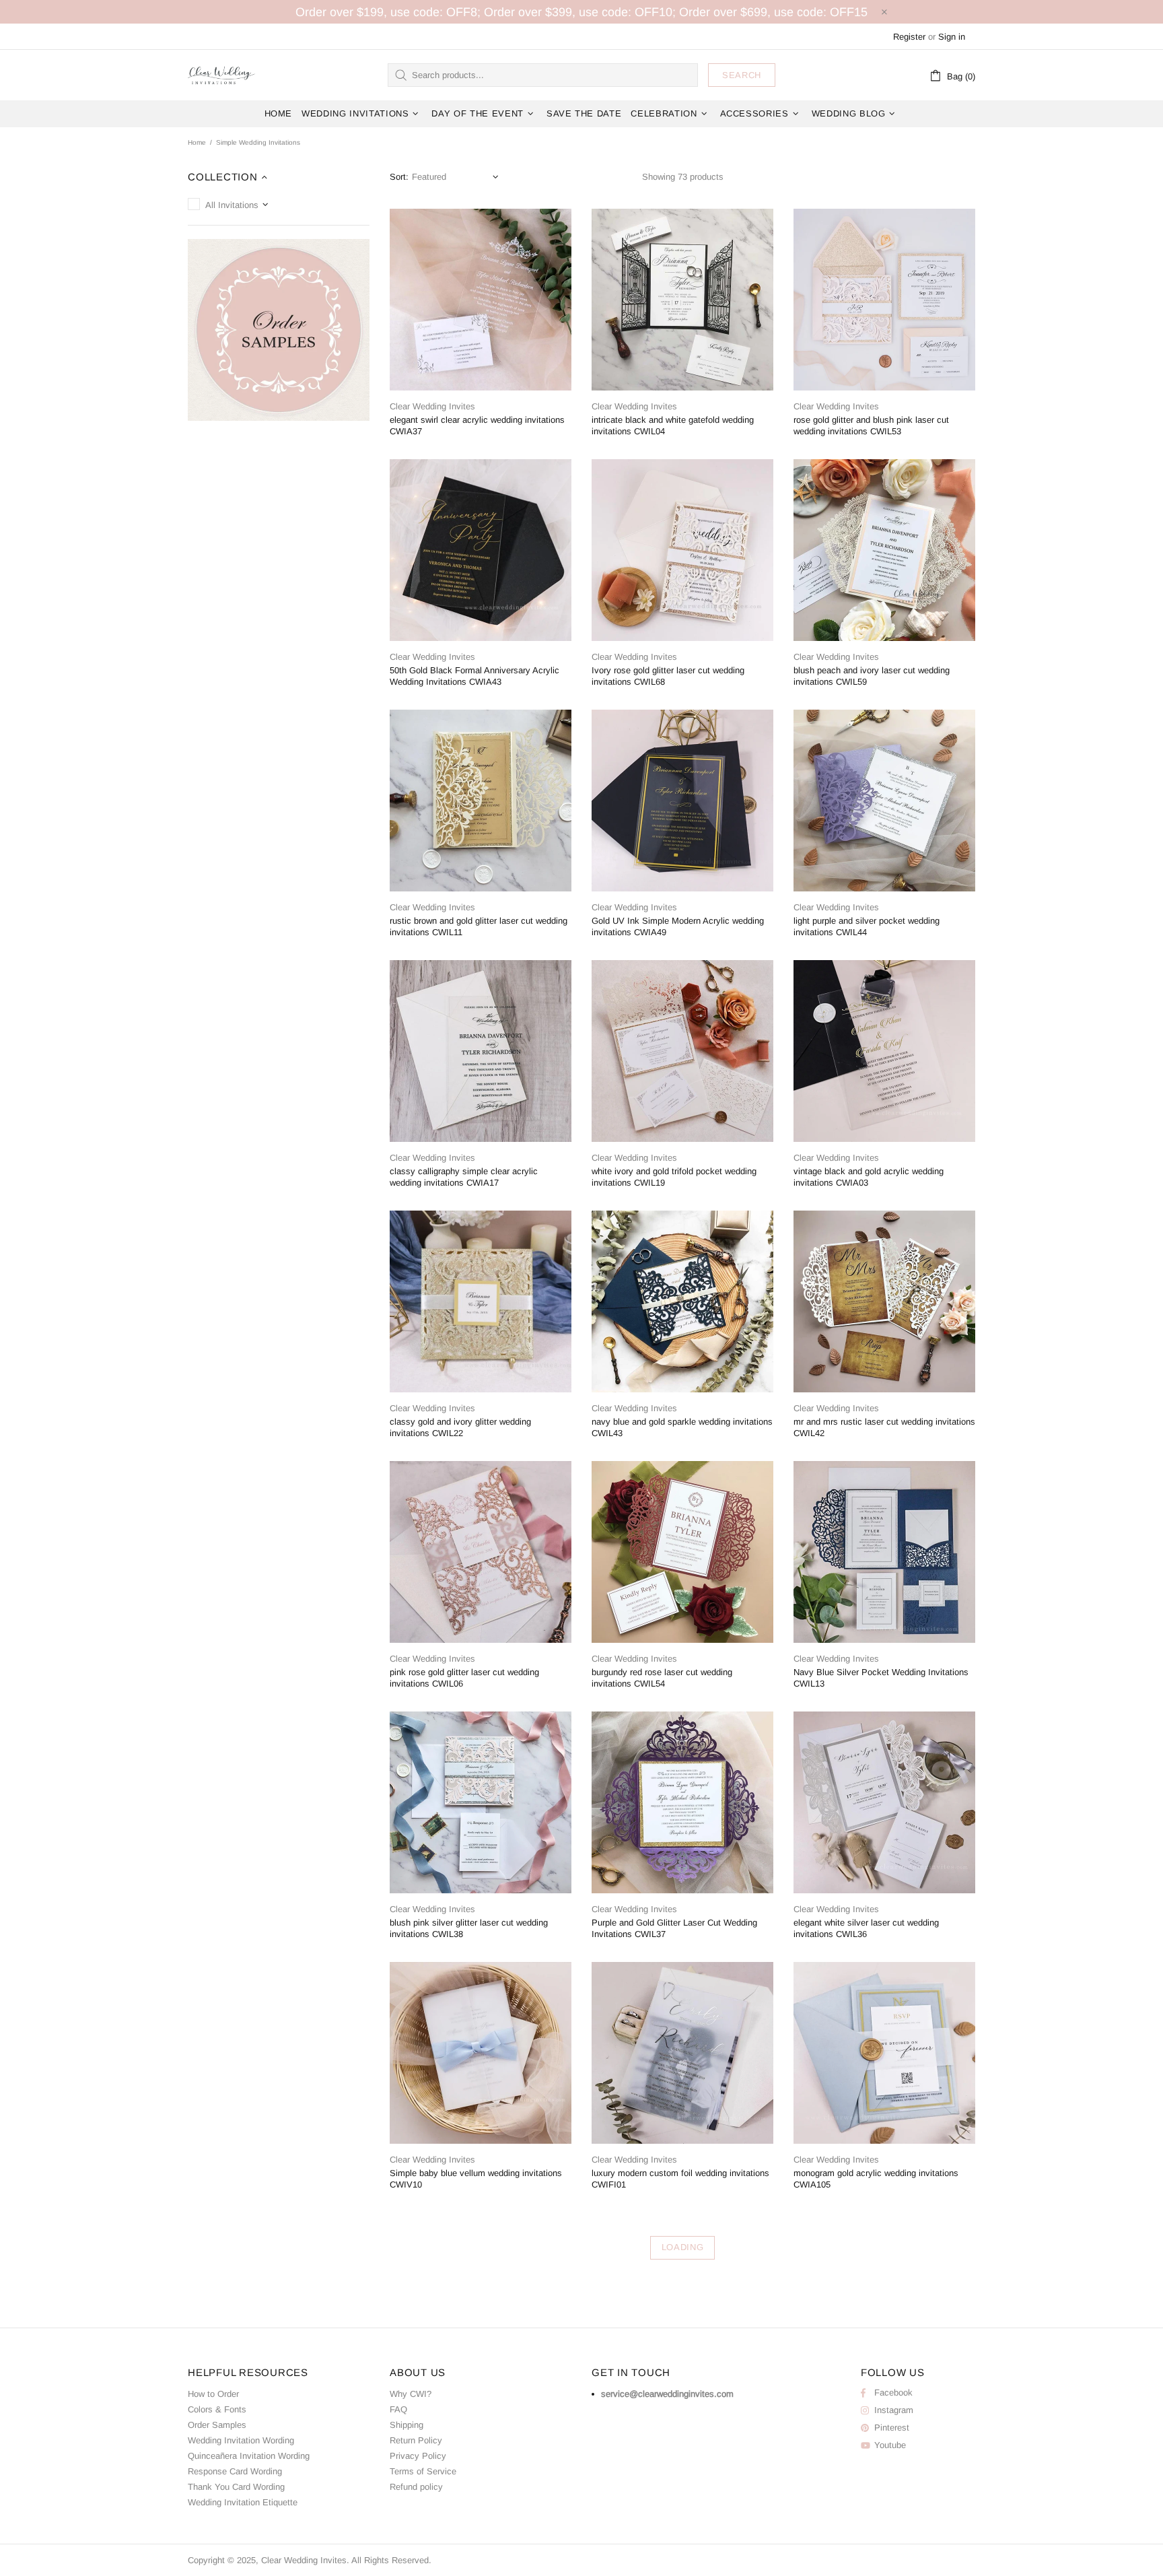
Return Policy (416, 2440)
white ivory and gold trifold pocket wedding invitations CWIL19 (674, 1177)
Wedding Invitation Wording (241, 2440)
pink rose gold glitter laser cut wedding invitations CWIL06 (464, 1678)
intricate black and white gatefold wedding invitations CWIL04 (673, 426)
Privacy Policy (418, 2456)
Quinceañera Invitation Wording (249, 2456)
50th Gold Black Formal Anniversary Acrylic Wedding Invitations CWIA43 (474, 676)
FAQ (398, 2409)
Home (197, 142)
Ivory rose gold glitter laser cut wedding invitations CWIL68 (668, 676)
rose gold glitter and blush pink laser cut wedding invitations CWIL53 (871, 426)
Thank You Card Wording (236, 2487)
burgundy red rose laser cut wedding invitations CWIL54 (662, 1678)
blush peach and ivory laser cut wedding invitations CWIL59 (872, 676)
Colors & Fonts (217, 2409)
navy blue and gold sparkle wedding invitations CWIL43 (682, 1427)
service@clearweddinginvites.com (667, 2394)
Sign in (952, 37)
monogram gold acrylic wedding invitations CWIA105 (876, 2179)
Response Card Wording (235, 2471)
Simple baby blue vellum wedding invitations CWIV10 (476, 2179)
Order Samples (217, 2425)
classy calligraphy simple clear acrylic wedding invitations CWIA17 (464, 1177)
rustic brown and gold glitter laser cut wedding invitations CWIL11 (479, 926)
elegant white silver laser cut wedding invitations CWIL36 (866, 1928)
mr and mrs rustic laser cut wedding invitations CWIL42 (884, 1427)
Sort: (399, 177)
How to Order (213, 2394)
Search (742, 75)
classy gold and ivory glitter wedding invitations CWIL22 (460, 1427)
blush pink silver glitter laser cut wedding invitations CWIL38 (469, 1928)
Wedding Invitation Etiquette (243, 2502)
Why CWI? (411, 2394)
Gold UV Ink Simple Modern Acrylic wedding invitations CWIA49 (678, 926)
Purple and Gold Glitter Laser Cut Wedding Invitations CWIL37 (674, 1928)
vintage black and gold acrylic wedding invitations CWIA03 (869, 1177)
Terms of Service (423, 2471)
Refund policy (416, 2487)
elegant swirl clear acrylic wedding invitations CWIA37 (477, 426)
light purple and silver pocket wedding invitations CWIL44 (867, 926)
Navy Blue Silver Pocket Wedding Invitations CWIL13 (881, 1678)
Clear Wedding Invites (221, 75)
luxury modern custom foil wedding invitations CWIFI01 (680, 2179)
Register (909, 37)
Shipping (407, 2425)
